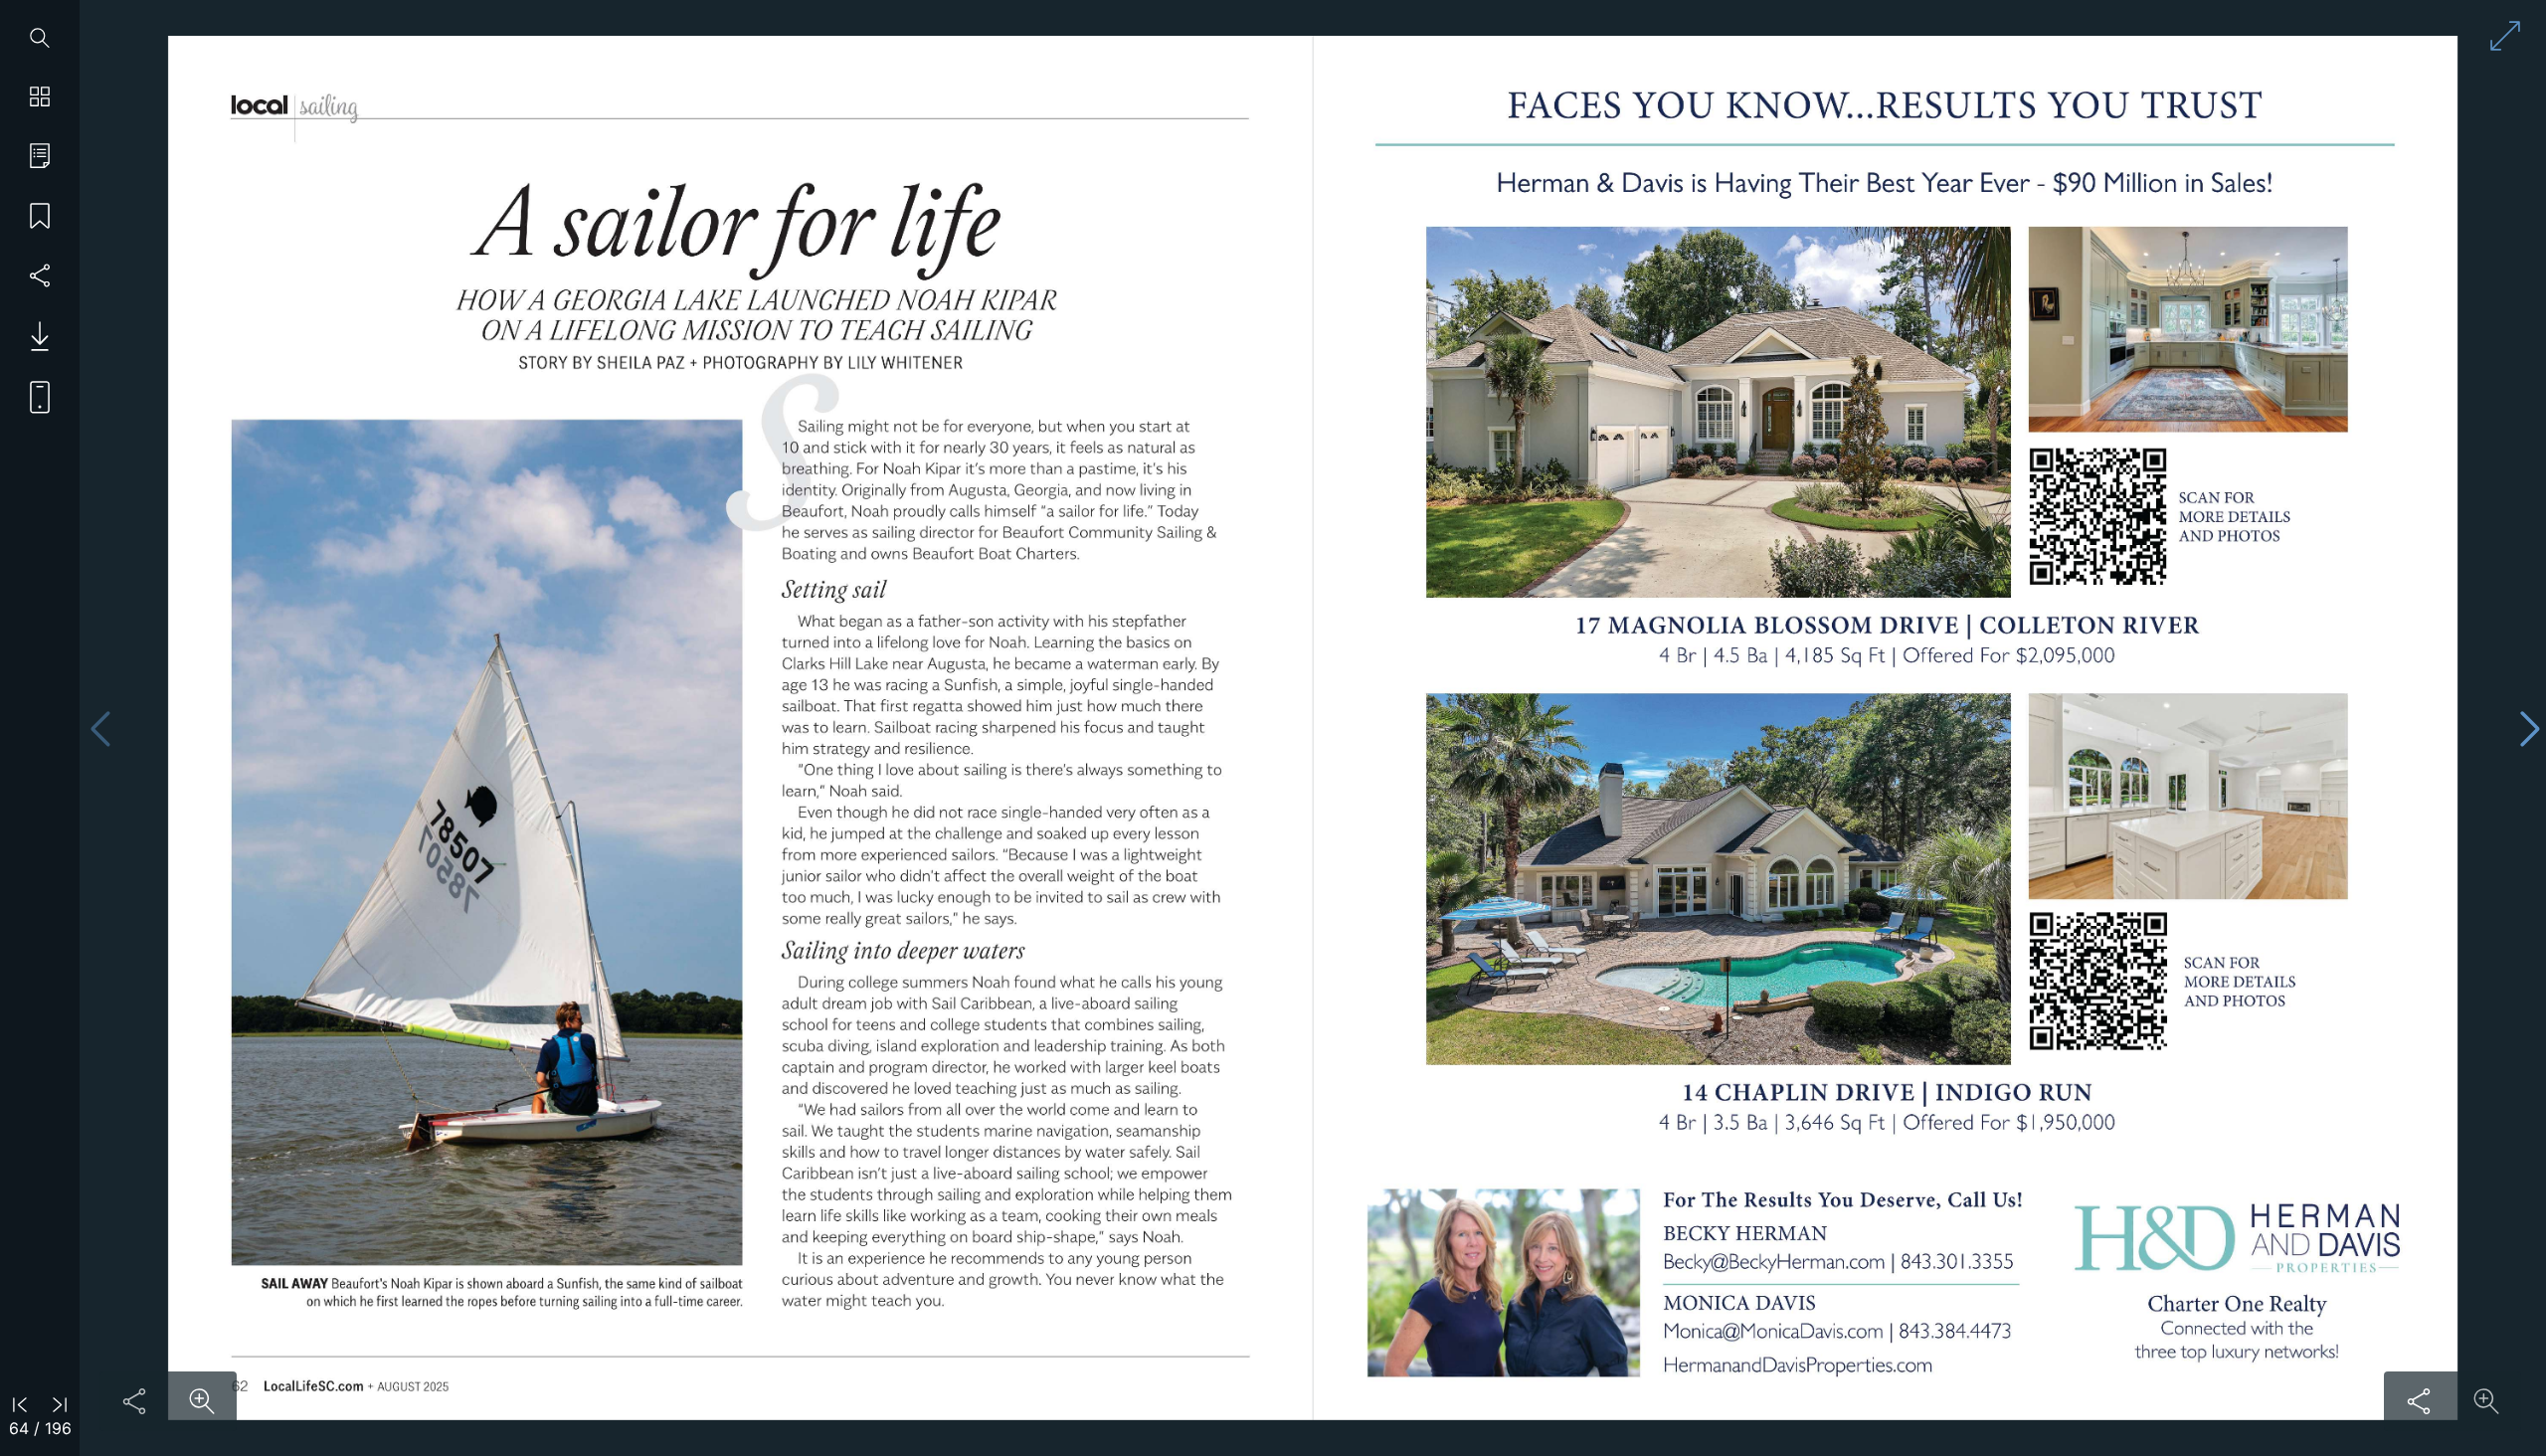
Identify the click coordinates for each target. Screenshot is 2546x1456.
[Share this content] (134, 1401)
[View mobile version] (32, 396)
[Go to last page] (60, 1403)
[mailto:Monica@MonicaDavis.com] (1772, 1331)
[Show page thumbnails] (40, 97)
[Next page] (2530, 728)
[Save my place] (40, 217)
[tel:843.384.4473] (1955, 1332)
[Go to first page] (20, 1403)
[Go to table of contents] (40, 157)
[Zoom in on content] (202, 1401)
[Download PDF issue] (32, 336)
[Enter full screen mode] (2505, 36)
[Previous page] (100, 728)
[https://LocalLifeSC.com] (313, 1387)
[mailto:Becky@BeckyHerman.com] (1774, 1262)
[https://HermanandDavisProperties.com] (1798, 1366)
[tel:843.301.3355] (1958, 1262)
